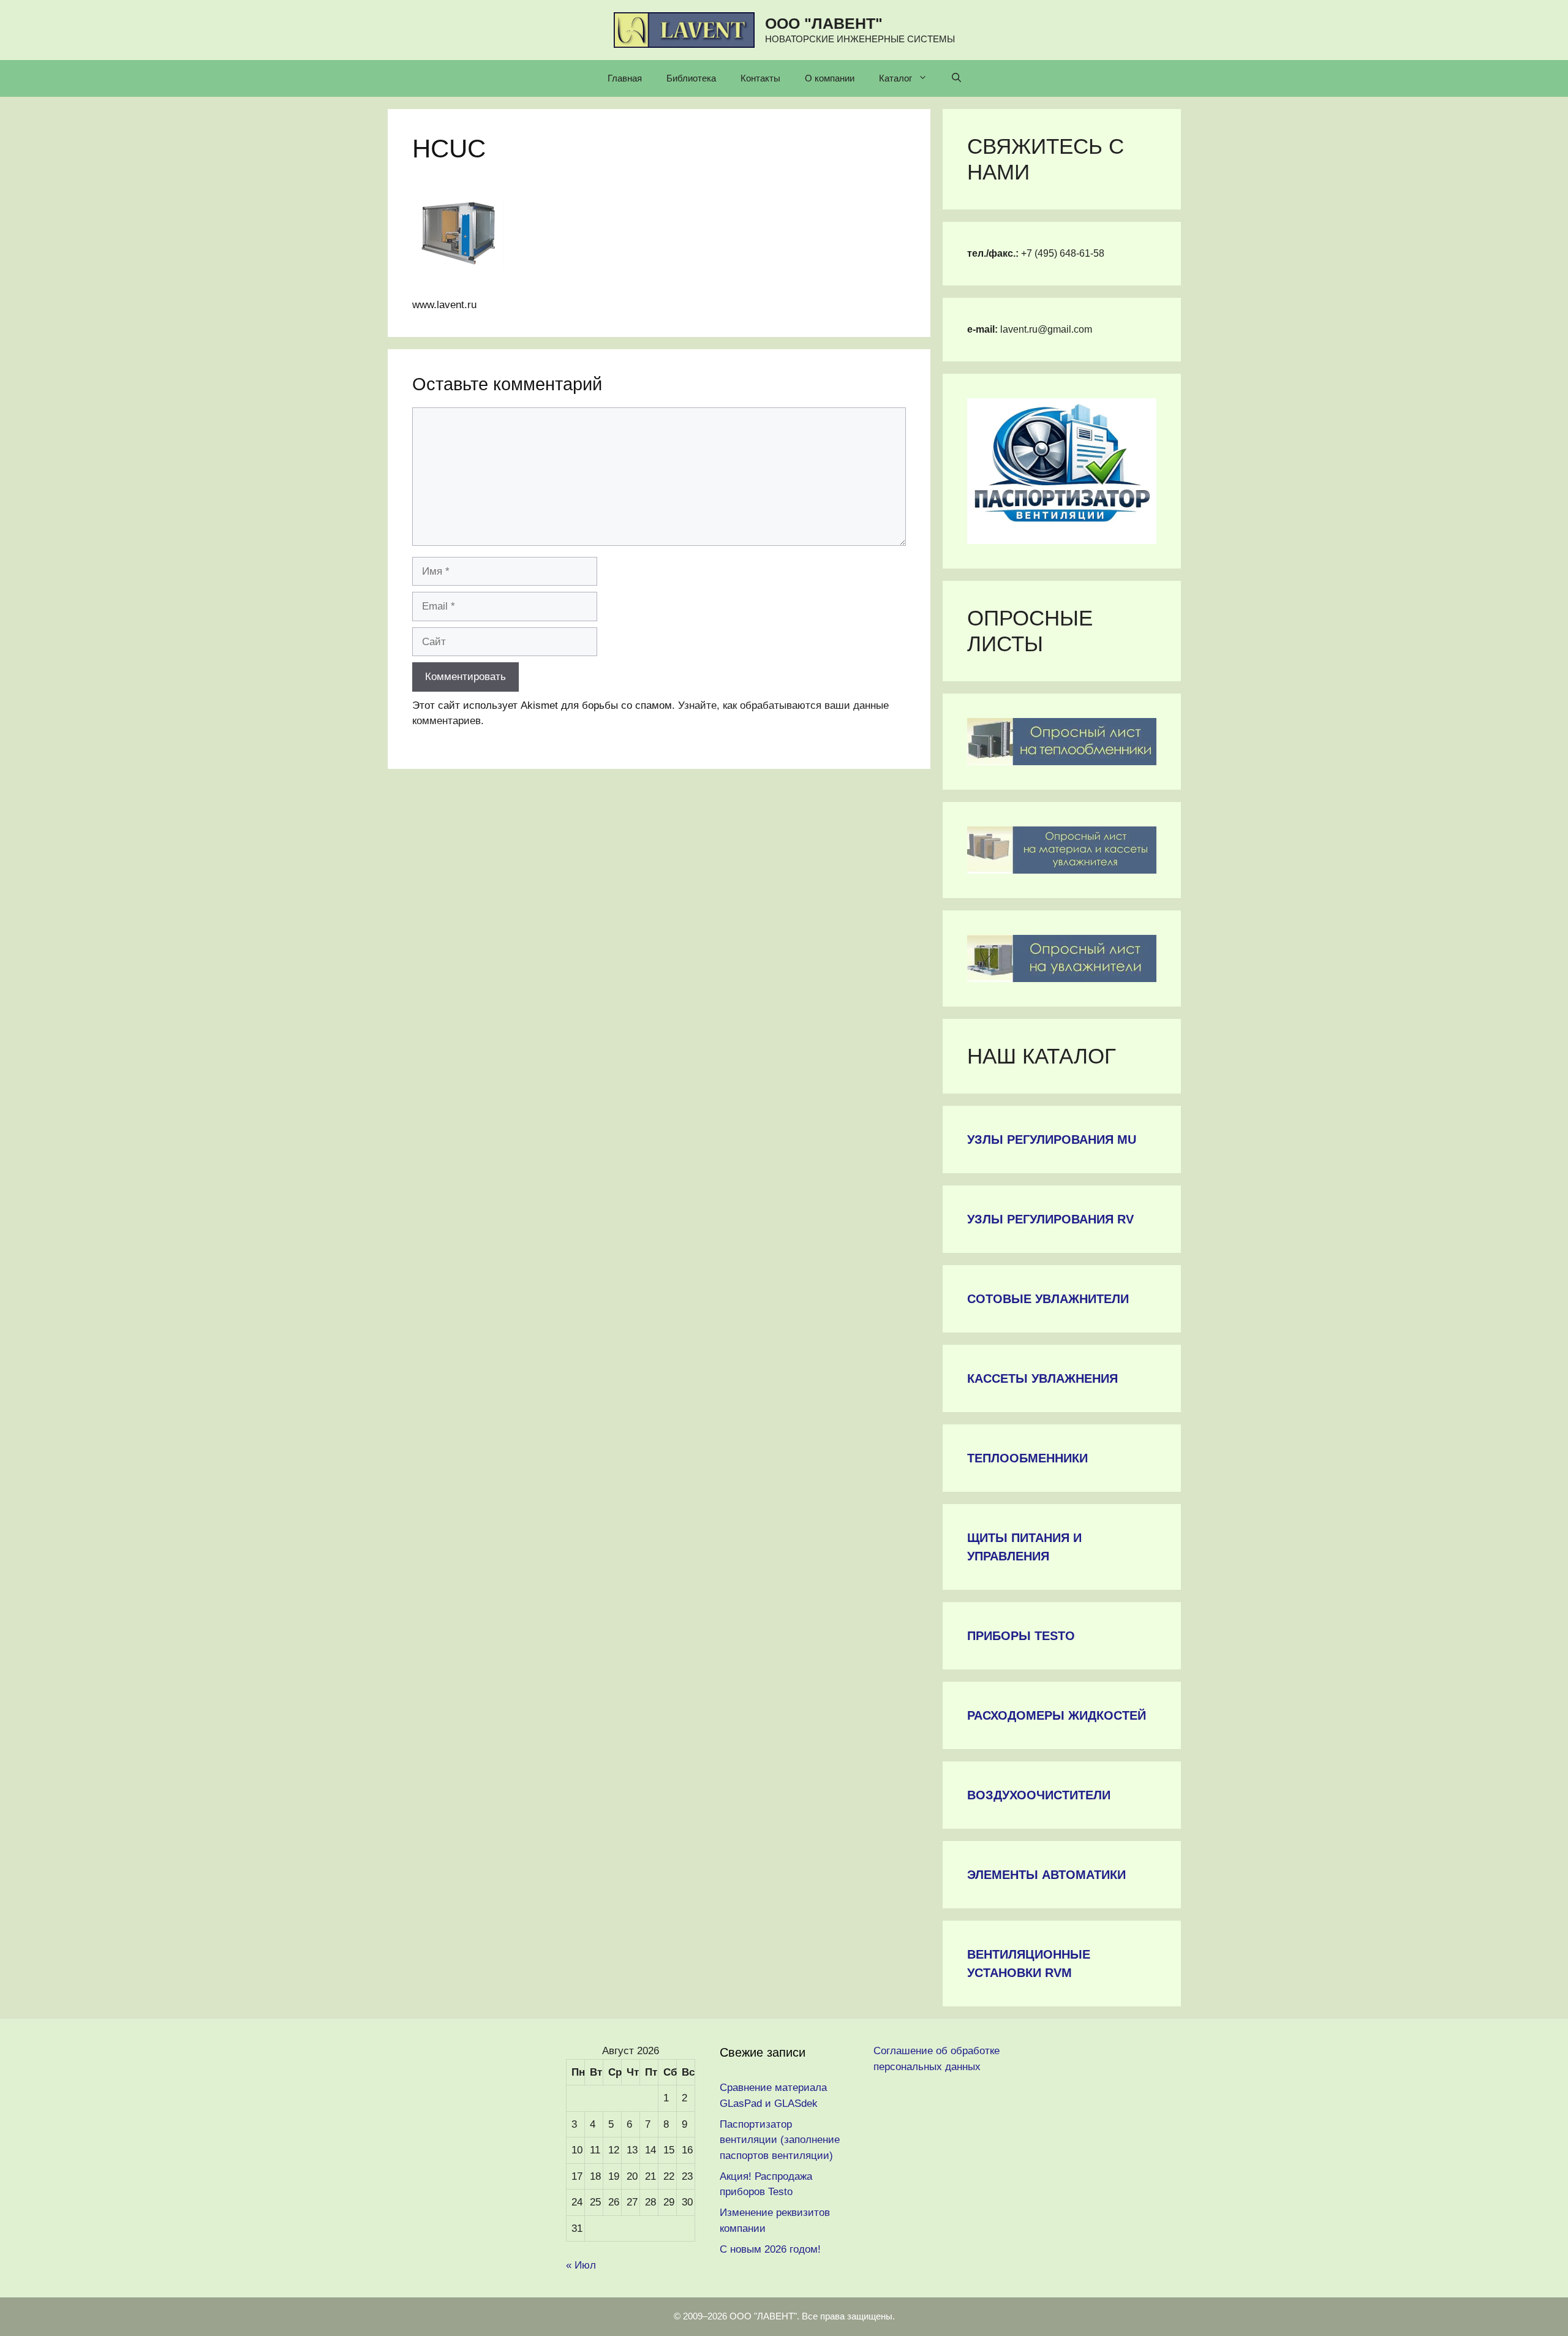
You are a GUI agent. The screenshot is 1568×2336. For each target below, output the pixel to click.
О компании (830, 78)
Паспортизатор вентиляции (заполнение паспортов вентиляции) (780, 2140)
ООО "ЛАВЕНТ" (824, 23)
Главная (625, 78)
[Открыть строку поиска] (956, 78)
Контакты (760, 78)
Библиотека (691, 78)
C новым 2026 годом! (770, 2249)
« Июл (581, 2265)
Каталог (895, 78)
